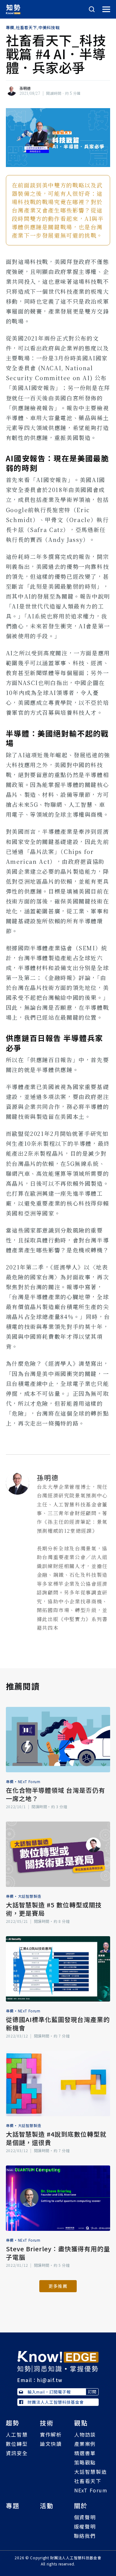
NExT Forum (29, 1781)
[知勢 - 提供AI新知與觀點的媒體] (58, 2361)
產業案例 (85, 2444)
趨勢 (13, 2423)
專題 (13, 2506)
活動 (47, 2506)
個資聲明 (85, 2517)
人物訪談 (85, 2434)
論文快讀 (51, 2444)
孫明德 (25, 88)
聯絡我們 (85, 2536)
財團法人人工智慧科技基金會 (56, 2402)
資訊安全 (17, 2453)
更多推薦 (58, 2286)
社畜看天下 (26, 28)
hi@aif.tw (50, 2380)
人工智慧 (17, 2434)
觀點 (81, 2423)
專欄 (10, 28)
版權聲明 (85, 2526)
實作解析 (51, 2434)
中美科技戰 (49, 28)
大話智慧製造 (30, 1896)
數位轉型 (17, 2444)
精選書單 (85, 2453)
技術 (47, 2423)
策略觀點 (85, 2462)
